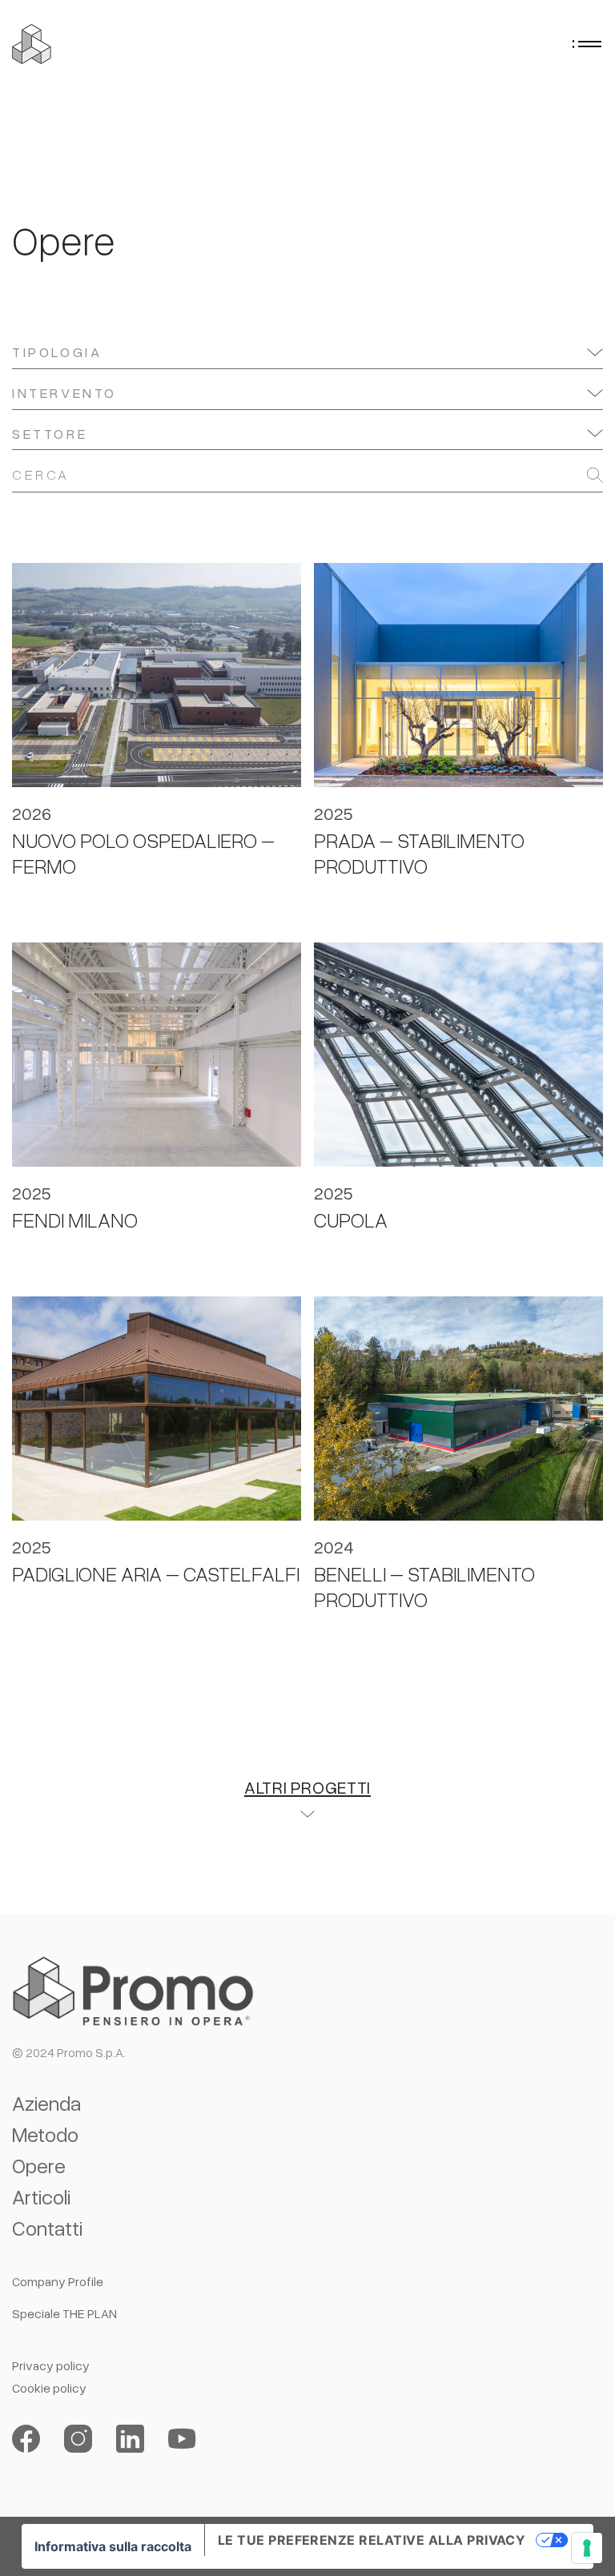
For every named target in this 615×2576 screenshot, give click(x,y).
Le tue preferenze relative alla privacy (372, 2540)
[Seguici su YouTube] (182, 2439)
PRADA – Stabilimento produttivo (419, 853)
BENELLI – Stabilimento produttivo (424, 1587)
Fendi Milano (75, 1220)
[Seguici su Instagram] (78, 2439)
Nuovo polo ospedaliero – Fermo (143, 853)
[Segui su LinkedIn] (130, 2439)
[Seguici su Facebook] (26, 2439)
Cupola (351, 1220)
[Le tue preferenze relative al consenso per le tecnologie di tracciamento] (587, 2548)
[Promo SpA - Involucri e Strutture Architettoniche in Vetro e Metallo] (32, 44)
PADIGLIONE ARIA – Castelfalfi (156, 1575)
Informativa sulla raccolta (113, 2546)
